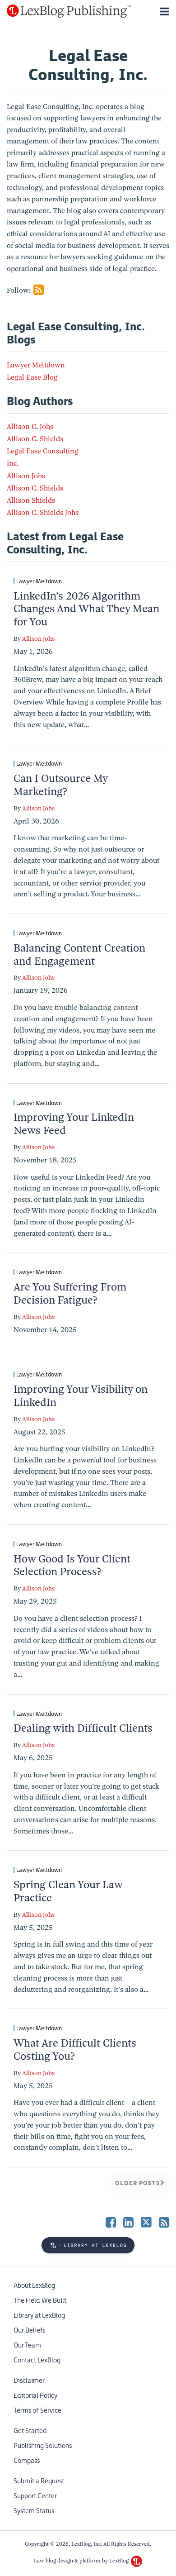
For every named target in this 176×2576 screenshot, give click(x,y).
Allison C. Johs (30, 427)
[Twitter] (146, 2222)
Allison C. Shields (35, 439)
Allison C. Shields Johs (43, 513)
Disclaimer (29, 2381)
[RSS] (164, 2222)
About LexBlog (34, 2286)
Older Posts (138, 2183)
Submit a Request (39, 2481)
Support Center (35, 2496)
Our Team (27, 2345)
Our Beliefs (29, 2331)
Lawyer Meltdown (36, 365)
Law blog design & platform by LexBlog (82, 2561)
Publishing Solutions (43, 2446)
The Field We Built (40, 2301)
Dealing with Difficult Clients (83, 1728)
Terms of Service (37, 2411)
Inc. (13, 463)
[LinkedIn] (128, 2222)
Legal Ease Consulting (43, 451)
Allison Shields (31, 500)
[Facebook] (111, 2222)
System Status (34, 2511)
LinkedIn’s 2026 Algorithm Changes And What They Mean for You (86, 609)
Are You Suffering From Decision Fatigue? (70, 1293)
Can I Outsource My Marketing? (60, 785)
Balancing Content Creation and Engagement (79, 955)
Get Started (30, 2431)
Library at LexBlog (39, 2316)
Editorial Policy (35, 2396)
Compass (27, 2461)
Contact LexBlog (37, 2360)
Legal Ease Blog (32, 377)
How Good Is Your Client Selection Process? (72, 1565)
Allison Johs (26, 476)
